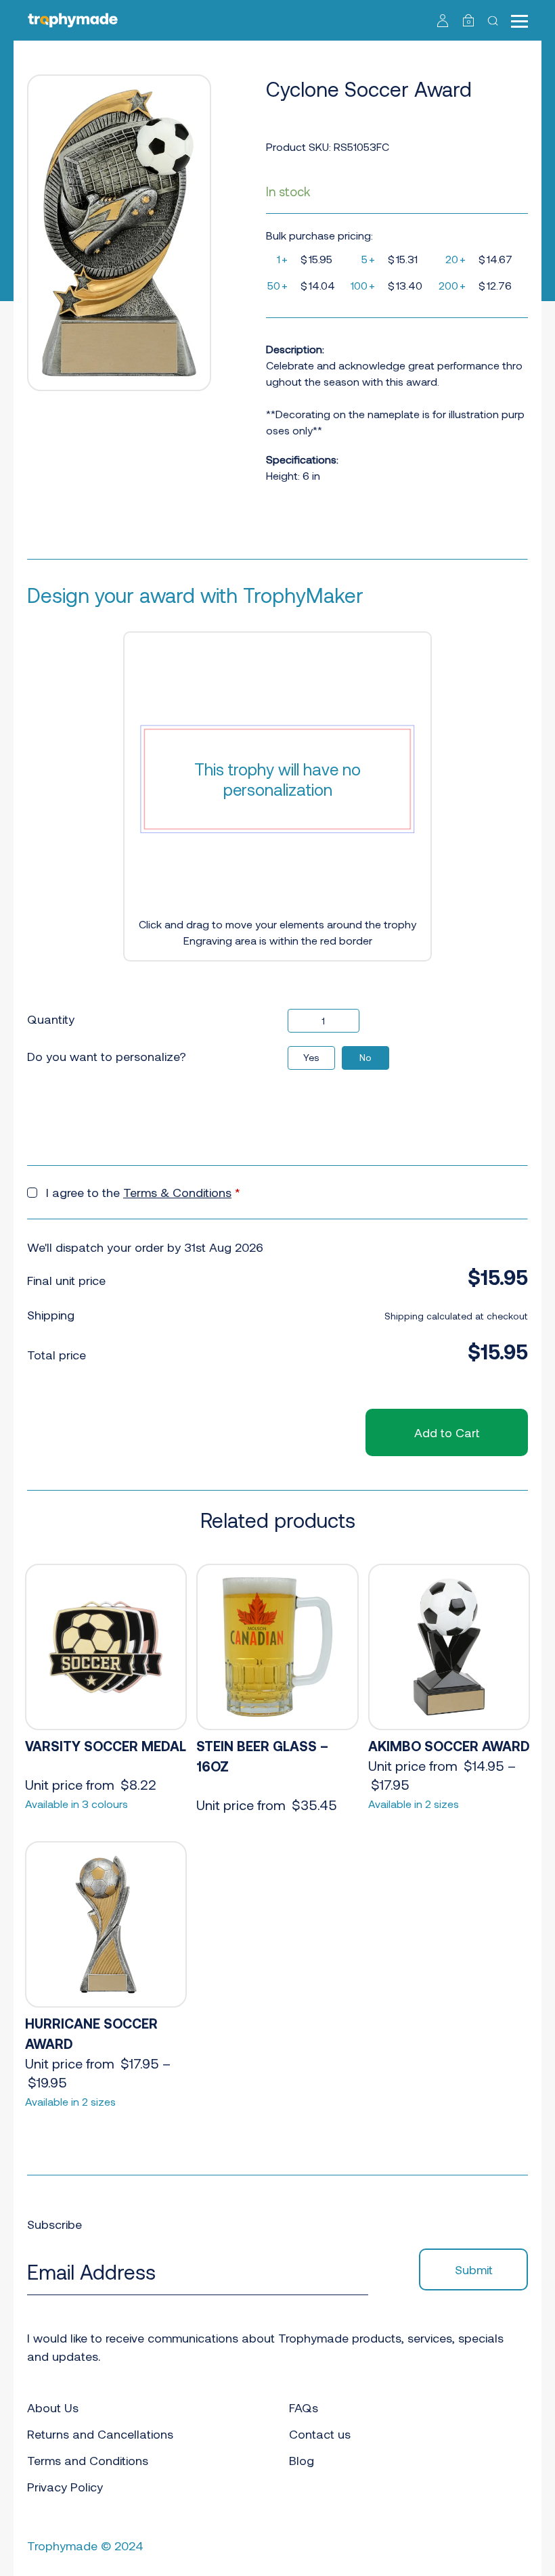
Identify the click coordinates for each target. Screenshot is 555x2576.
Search (494, 20)
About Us (53, 2408)
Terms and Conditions (88, 2460)
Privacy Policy (65, 2487)
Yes (311, 1057)
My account (443, 20)
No (365, 1057)
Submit (474, 2269)
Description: (295, 349)
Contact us (320, 2434)
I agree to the (143, 1192)
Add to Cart (447, 1432)
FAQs (304, 2408)
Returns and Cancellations (100, 2434)
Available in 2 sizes (414, 1804)
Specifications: (302, 459)
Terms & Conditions (177, 1192)
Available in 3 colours (76, 1804)
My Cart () (469, 22)
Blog (302, 2460)
